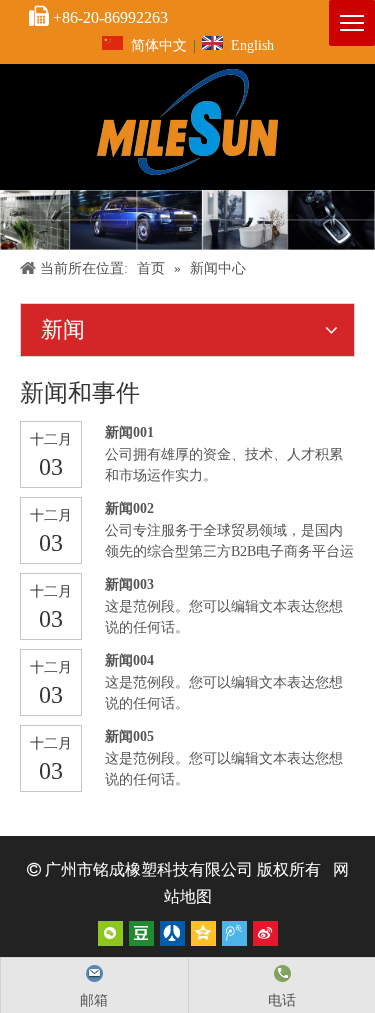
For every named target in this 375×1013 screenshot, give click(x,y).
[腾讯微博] (234, 933)
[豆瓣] (141, 933)
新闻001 (129, 432)
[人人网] (172, 933)
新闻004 (129, 660)
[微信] (110, 933)
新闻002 (129, 508)
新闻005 (129, 736)
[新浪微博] (265, 933)
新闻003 (129, 584)
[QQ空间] (203, 933)
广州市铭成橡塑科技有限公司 (149, 869)
